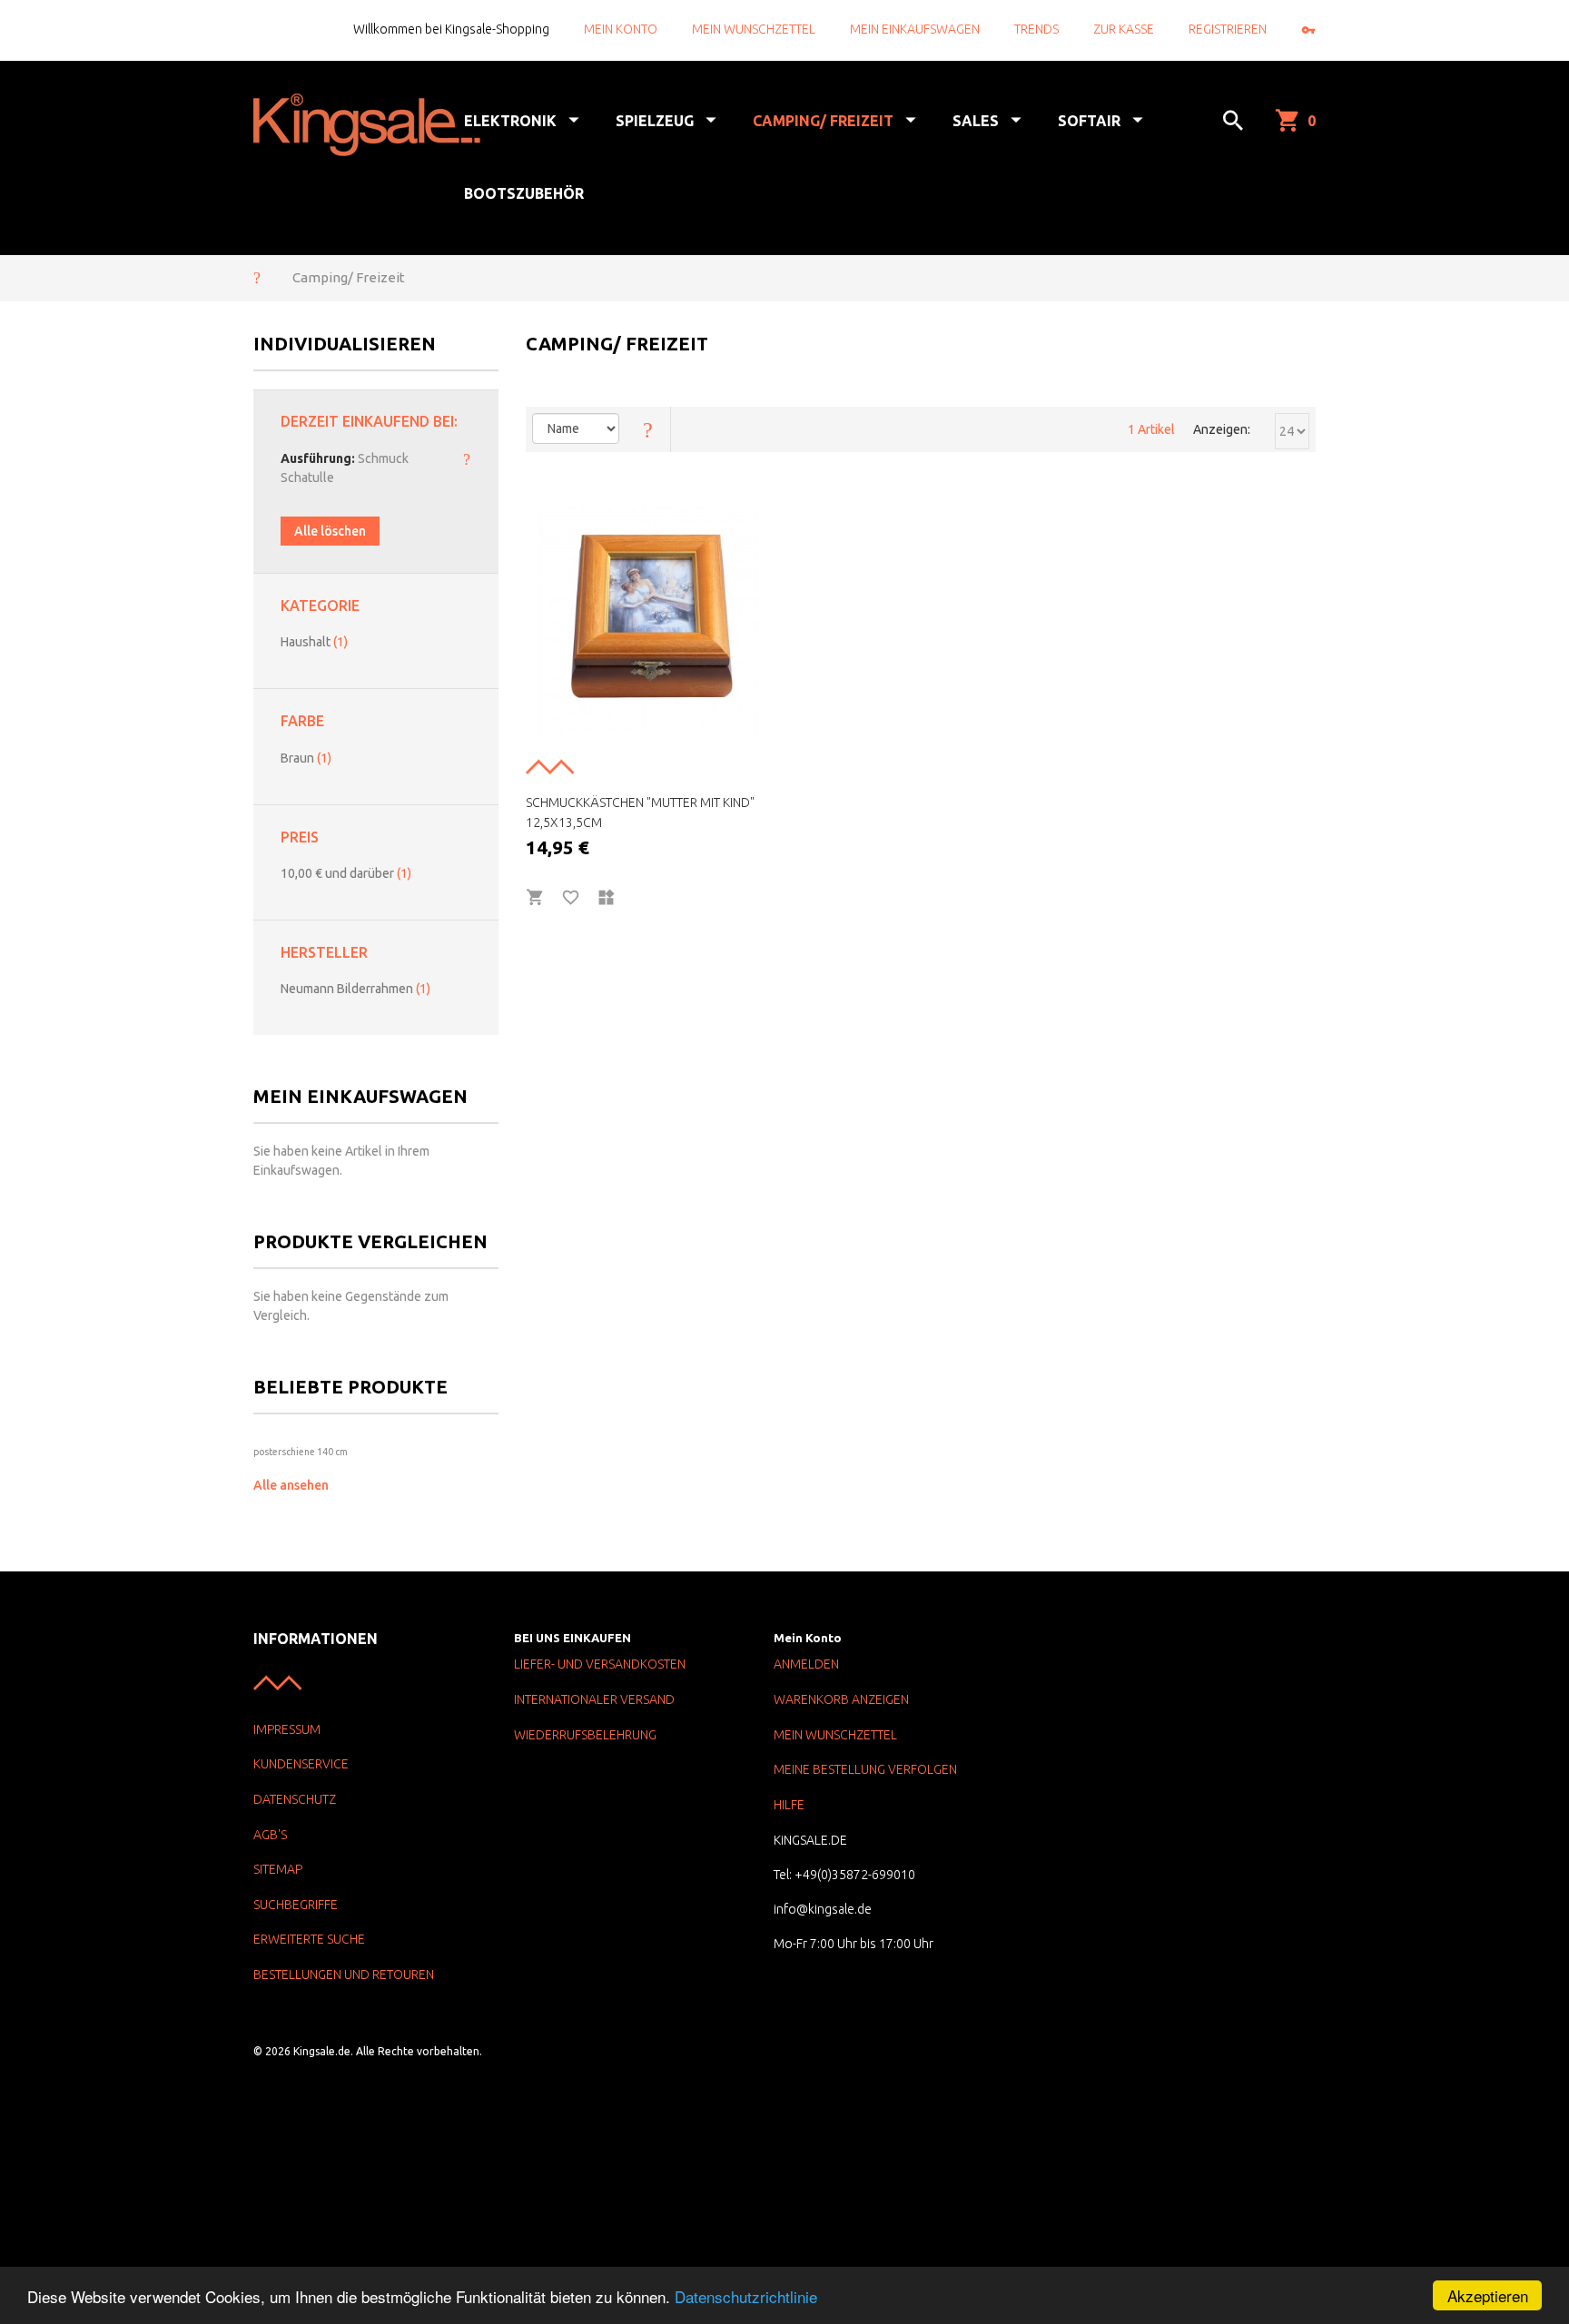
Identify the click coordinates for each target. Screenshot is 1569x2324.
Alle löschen (330, 531)
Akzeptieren (1488, 2295)
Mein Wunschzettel (754, 29)
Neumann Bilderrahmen (355, 989)
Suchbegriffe (296, 1905)
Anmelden (806, 1664)
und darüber (346, 873)
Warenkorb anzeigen (841, 1699)
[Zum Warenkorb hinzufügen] (535, 898)
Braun (306, 758)
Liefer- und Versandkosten (600, 1664)
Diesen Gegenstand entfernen (467, 458)
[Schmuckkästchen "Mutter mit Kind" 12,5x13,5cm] (648, 620)
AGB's (270, 1835)
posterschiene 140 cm (301, 1452)
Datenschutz (295, 1799)
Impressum (287, 1729)
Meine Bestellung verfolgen (865, 1769)
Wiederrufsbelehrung (585, 1735)
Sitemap (278, 1869)
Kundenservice (301, 1764)
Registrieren (1228, 29)
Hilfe (789, 1805)
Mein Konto (621, 29)
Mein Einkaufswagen (915, 29)
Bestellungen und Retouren (344, 1974)
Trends (1036, 29)
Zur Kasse (1124, 29)
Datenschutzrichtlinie (746, 2296)
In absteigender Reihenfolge (648, 429)
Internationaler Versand (594, 1699)
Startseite (257, 277)
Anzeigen (1220, 429)
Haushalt (314, 642)
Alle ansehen (291, 1485)
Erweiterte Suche (309, 1939)
